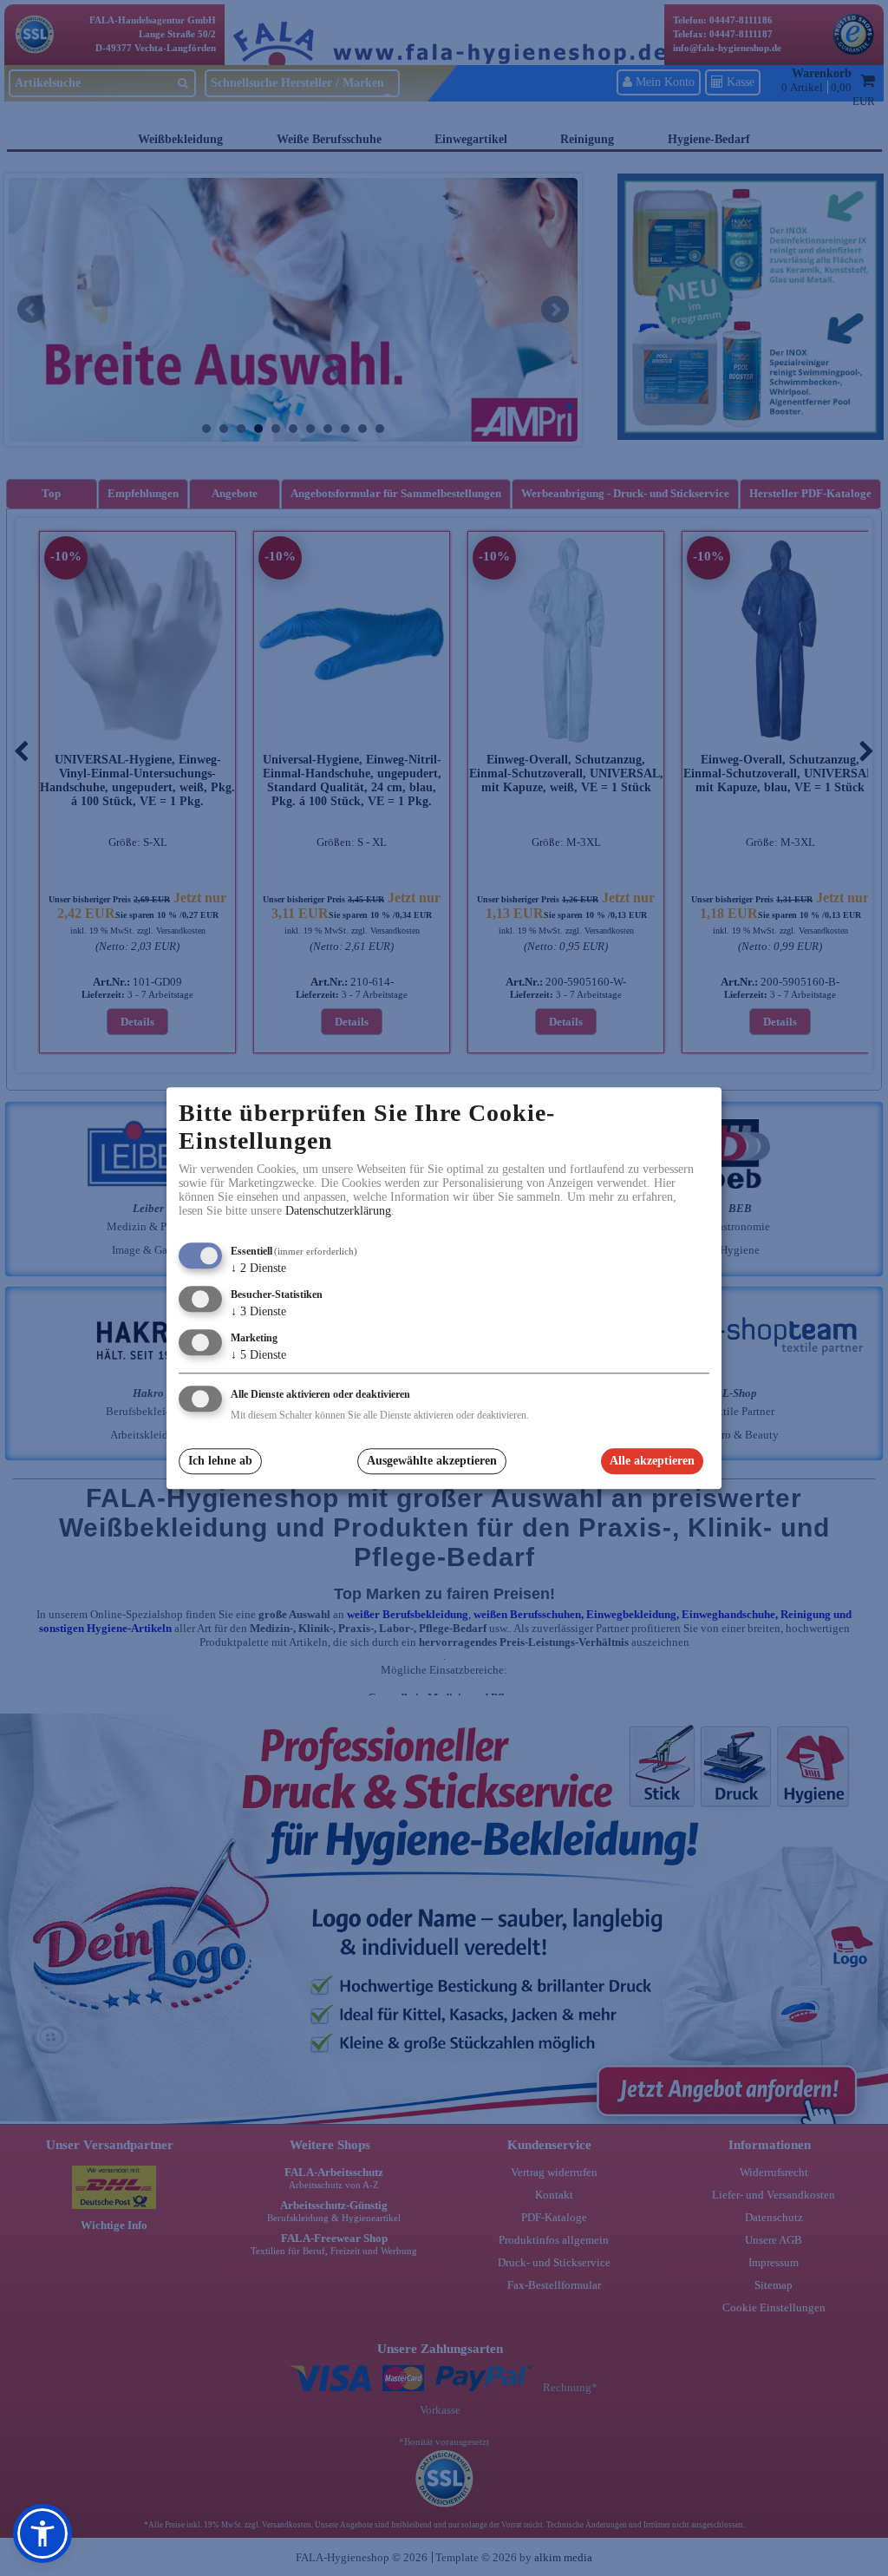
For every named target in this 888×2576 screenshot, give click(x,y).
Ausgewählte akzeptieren (432, 1462)
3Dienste (258, 1311)
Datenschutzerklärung (338, 1212)
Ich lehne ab (220, 1462)
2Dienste (258, 1269)
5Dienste (258, 1355)
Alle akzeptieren (652, 1462)
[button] (42, 2533)
